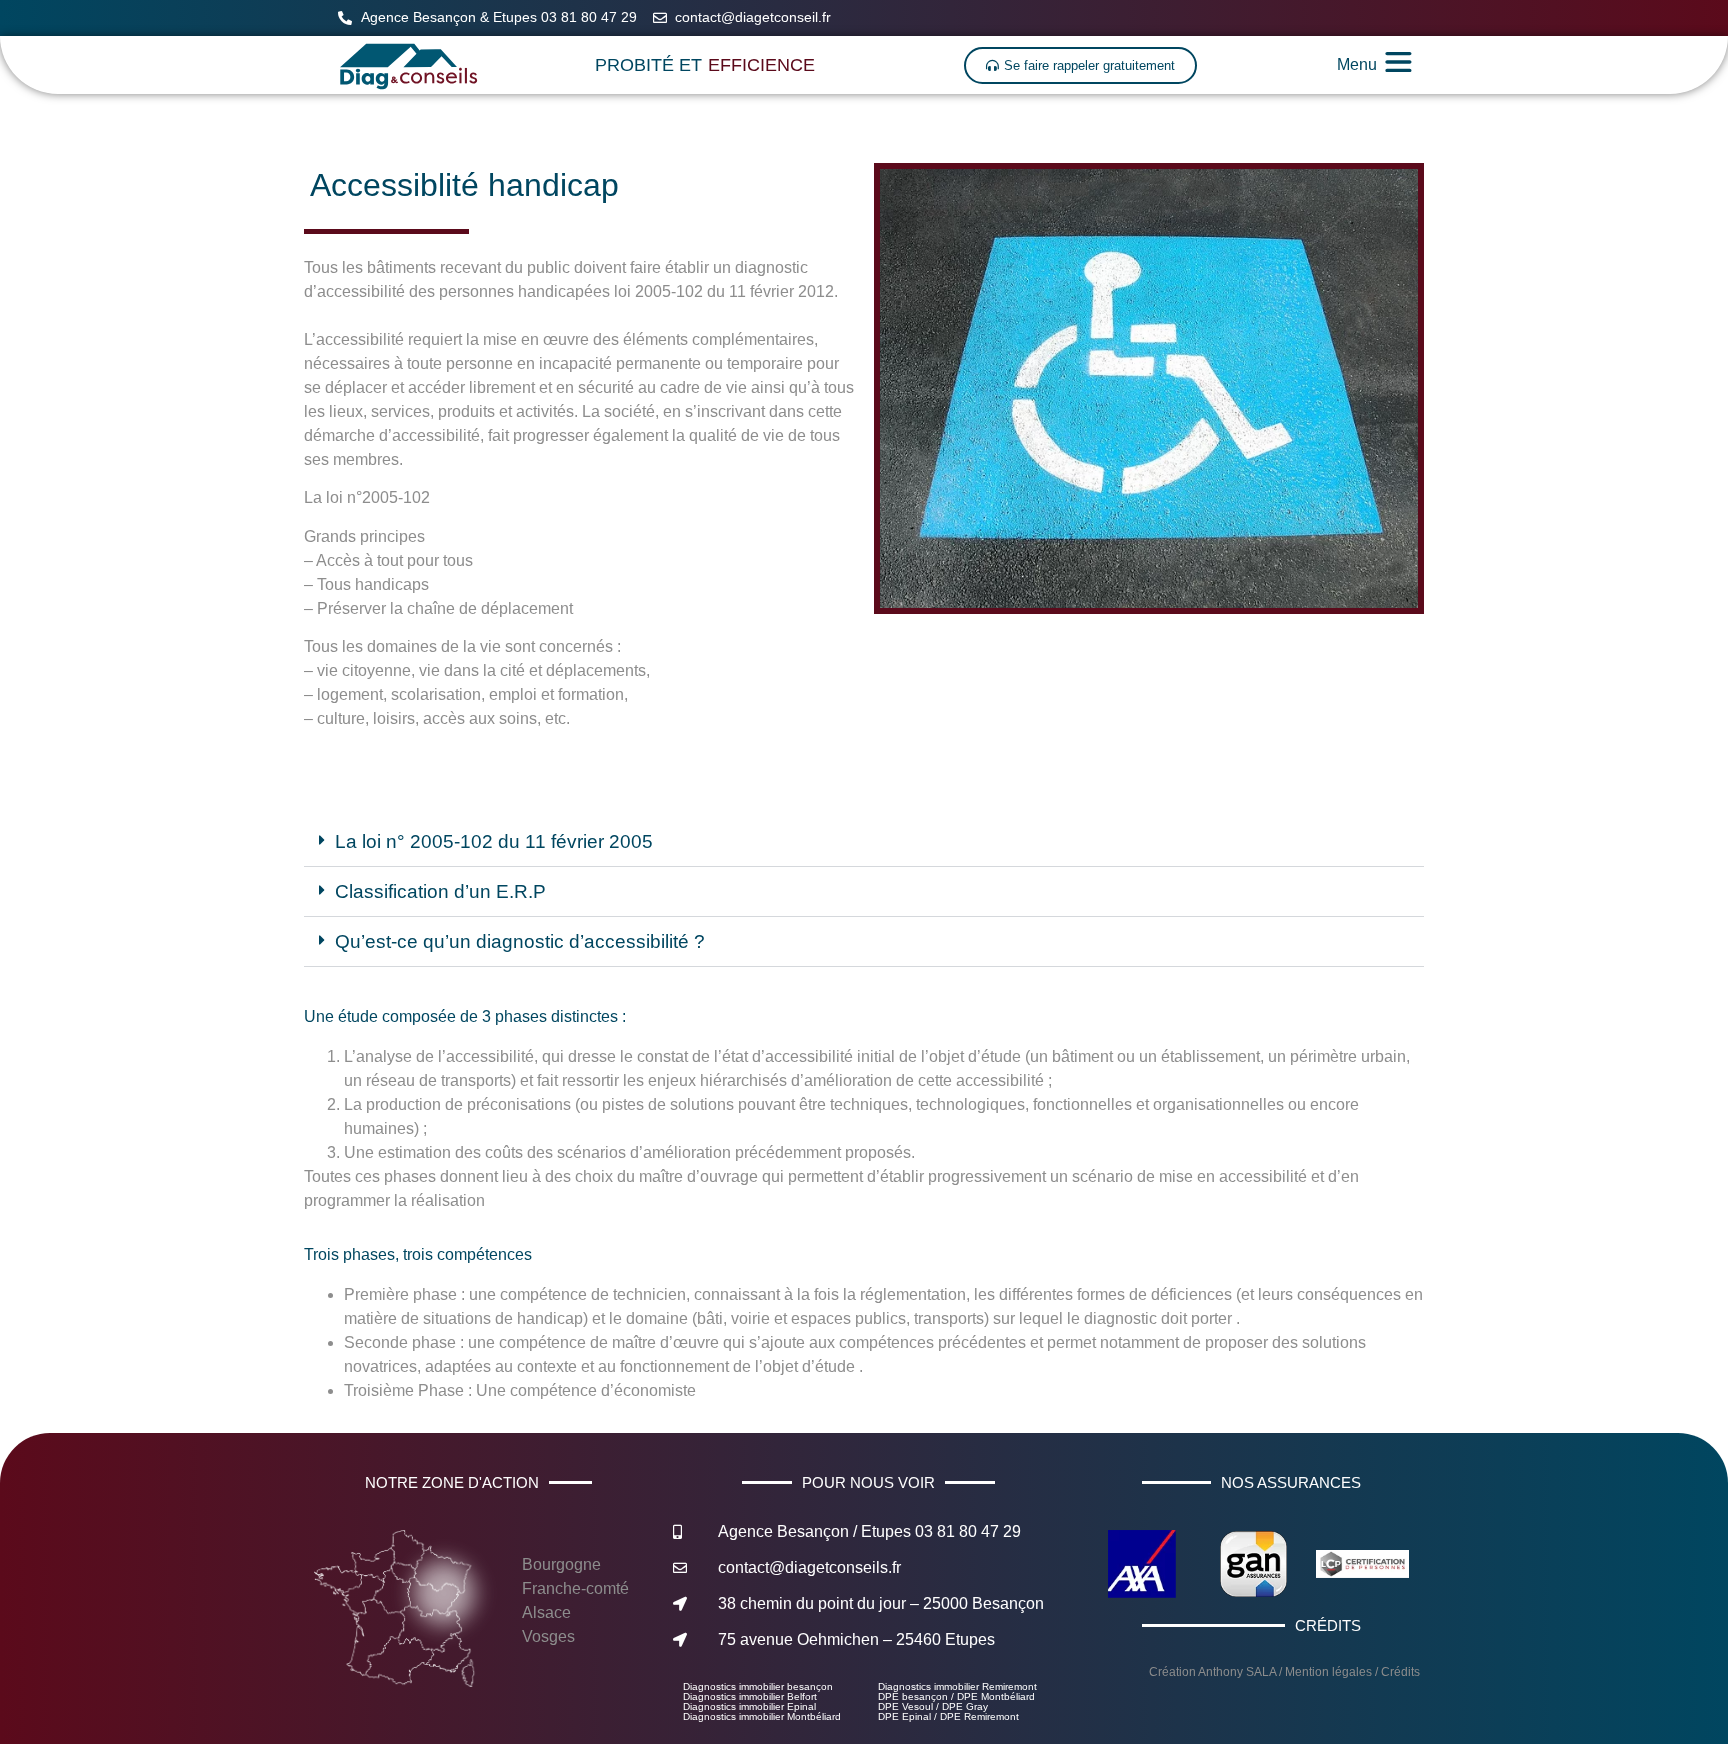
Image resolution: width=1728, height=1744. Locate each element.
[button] (864, 842)
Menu (1357, 64)
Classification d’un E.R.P (440, 891)
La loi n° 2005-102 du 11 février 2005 (494, 841)
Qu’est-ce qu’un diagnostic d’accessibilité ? (520, 941)
